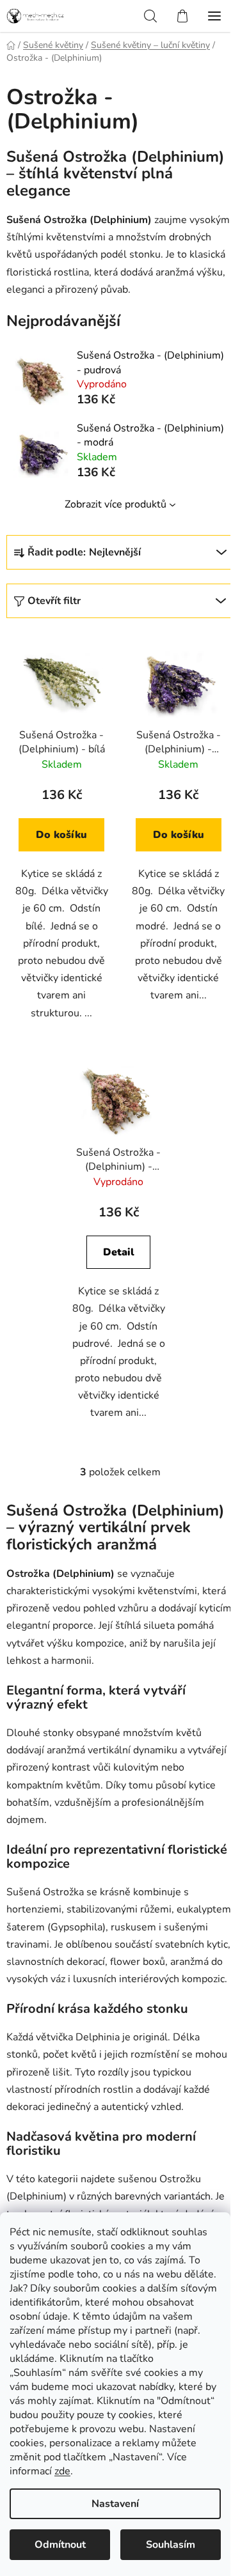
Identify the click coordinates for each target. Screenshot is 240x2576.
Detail (119, 1252)
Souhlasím (171, 2545)
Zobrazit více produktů (116, 504)
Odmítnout (60, 2545)
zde (62, 2471)
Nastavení (115, 2504)
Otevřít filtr (54, 601)
